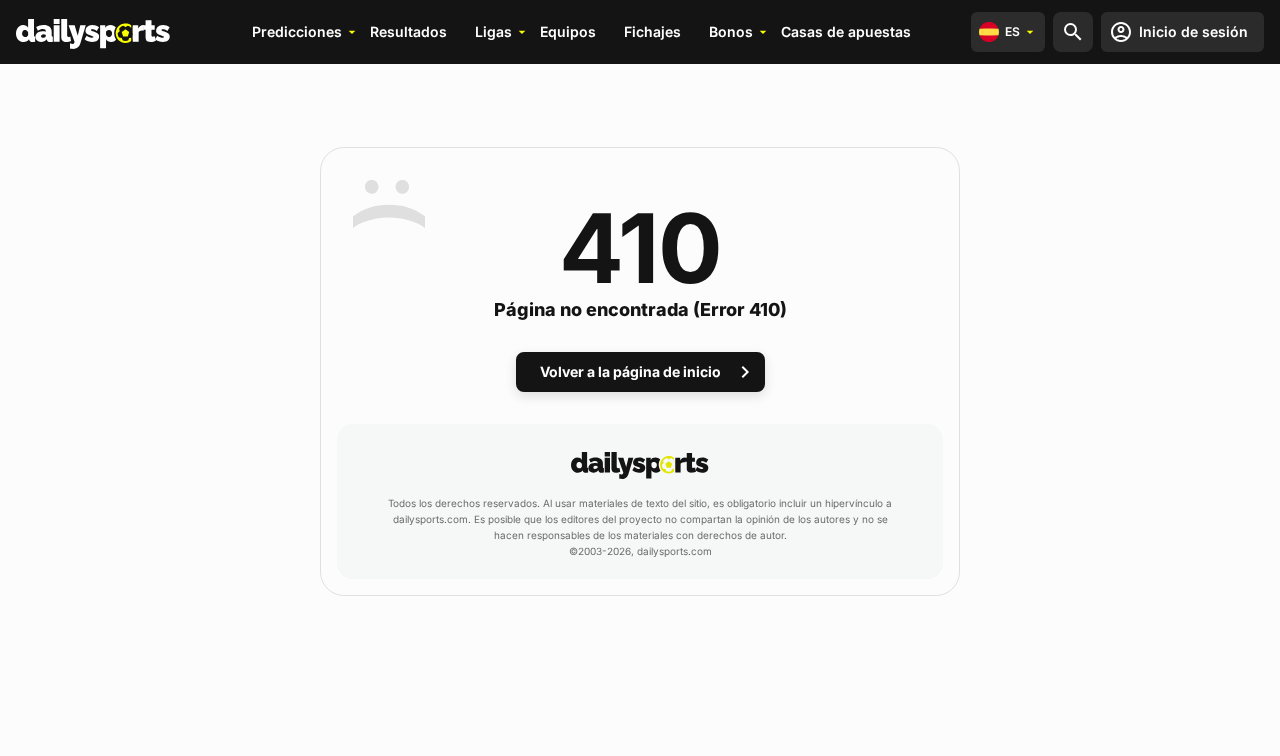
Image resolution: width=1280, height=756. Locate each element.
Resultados (408, 31)
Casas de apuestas (846, 31)
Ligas (493, 31)
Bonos (731, 31)
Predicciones (297, 31)
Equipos (568, 31)
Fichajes (652, 31)
